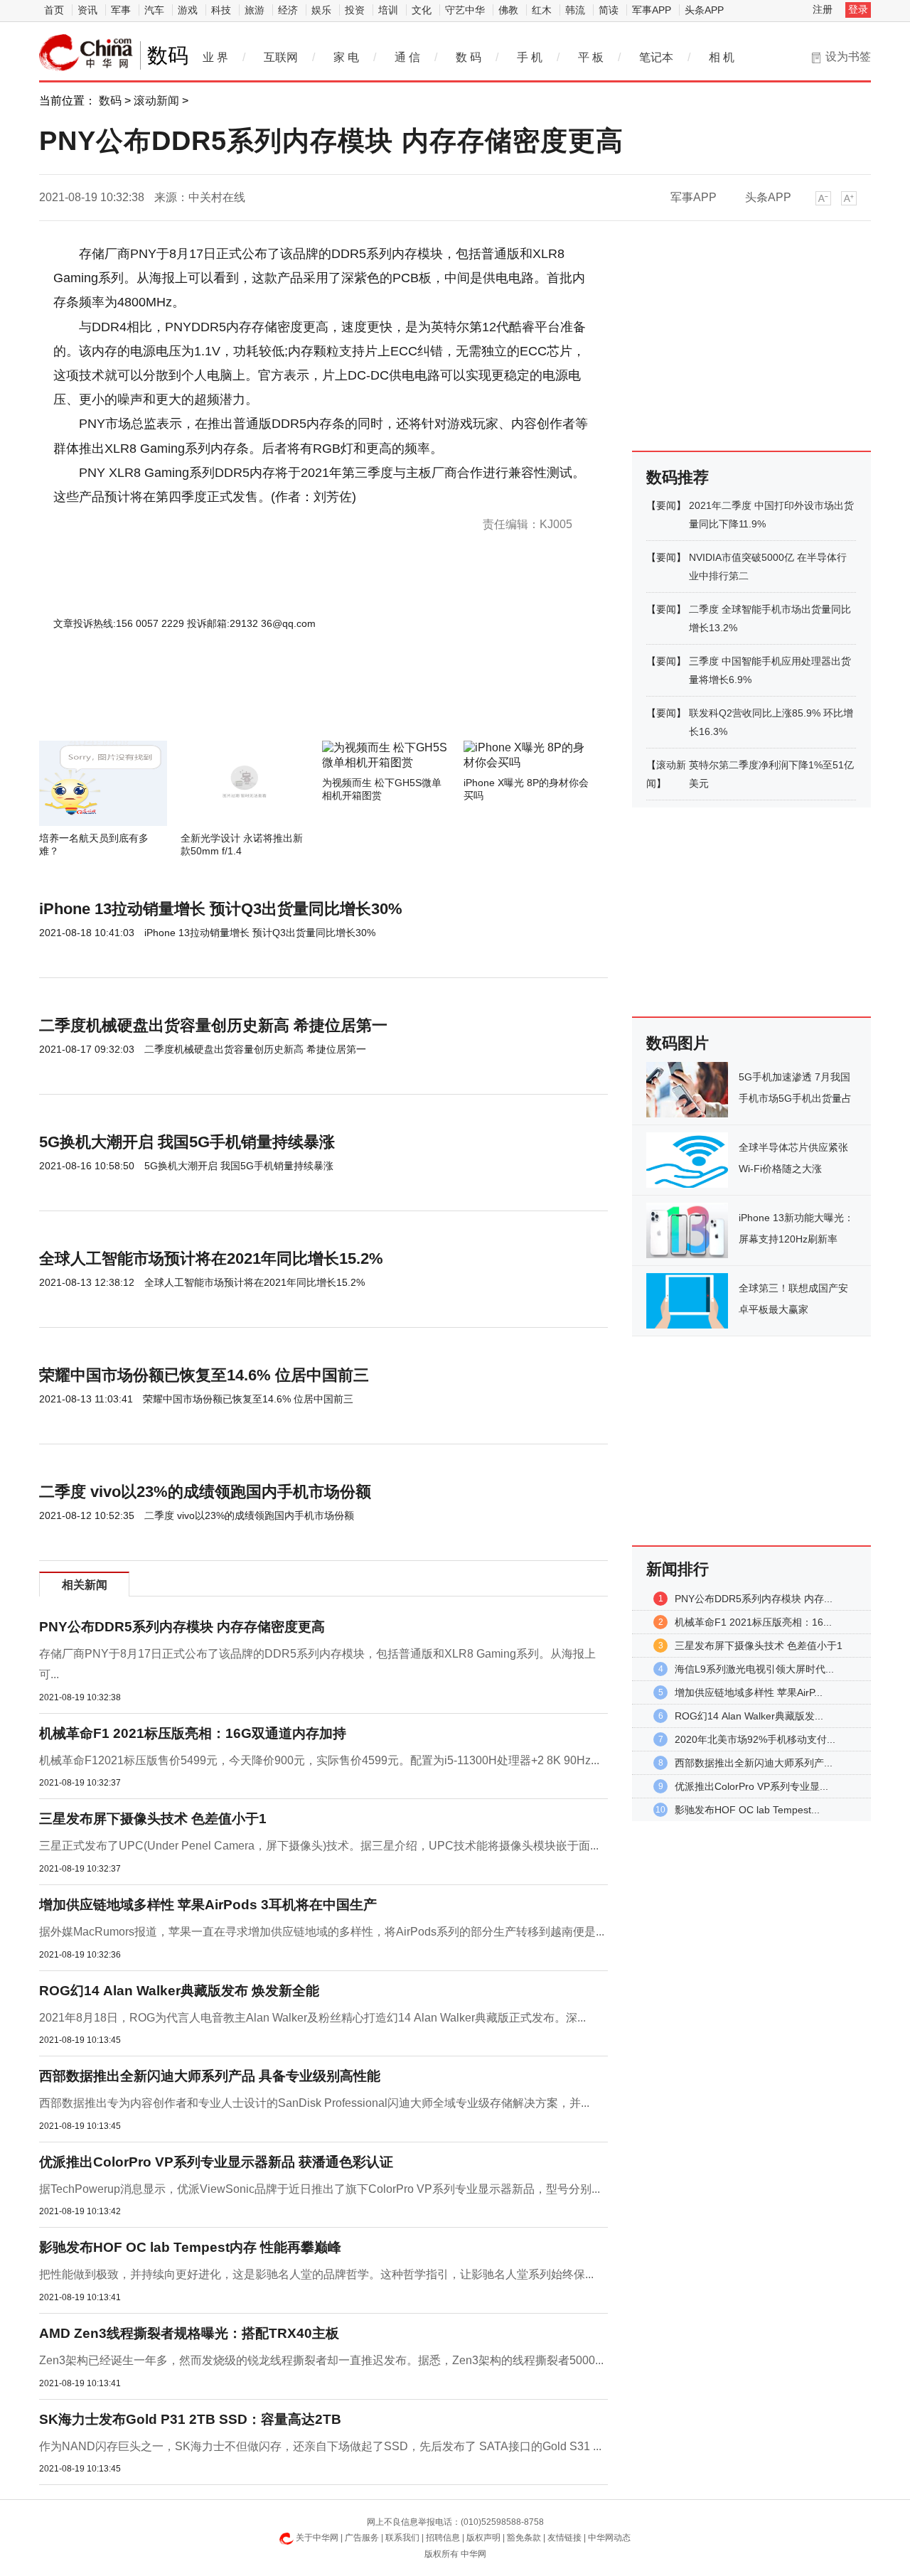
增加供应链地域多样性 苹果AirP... (749, 1692)
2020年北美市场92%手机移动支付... (755, 1739)
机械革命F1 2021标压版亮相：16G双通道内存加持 (193, 1733)
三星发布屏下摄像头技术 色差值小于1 (153, 1819)
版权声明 (483, 2538)
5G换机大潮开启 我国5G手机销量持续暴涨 (187, 1142)
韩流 (575, 10)
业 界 (215, 57)
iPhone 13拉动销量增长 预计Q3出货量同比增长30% (221, 909)
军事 (121, 10)
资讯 (87, 10)
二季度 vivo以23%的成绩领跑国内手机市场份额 (205, 1492)
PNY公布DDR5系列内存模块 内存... (754, 1599)
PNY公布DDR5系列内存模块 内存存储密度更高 (182, 1627)
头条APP (704, 10)
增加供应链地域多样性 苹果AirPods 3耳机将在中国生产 (208, 1905)
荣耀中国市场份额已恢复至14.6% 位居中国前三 (204, 1375)
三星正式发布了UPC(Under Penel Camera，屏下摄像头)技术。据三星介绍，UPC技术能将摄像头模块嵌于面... (319, 1846)
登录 (858, 9)
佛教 (508, 10)
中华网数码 (86, 53)
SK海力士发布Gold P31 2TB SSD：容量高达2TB (190, 2419)
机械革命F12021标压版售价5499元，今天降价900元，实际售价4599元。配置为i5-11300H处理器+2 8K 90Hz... (319, 1760)
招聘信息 (443, 2538)
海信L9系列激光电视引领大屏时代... (754, 1669)
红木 (542, 10)
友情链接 (564, 2538)
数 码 (469, 57)
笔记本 (656, 57)
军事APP (652, 10)
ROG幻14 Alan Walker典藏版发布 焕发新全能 (179, 1991)
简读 (609, 10)
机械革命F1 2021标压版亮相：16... (753, 1622)
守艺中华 (465, 10)
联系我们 (402, 2538)
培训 (388, 10)
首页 (54, 10)
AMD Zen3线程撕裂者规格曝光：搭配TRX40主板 (189, 2333)
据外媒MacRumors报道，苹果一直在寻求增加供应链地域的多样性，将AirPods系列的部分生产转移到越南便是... (322, 1932)
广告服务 (362, 2538)
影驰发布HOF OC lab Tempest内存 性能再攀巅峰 (190, 2247)
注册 (823, 9)
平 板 (591, 57)
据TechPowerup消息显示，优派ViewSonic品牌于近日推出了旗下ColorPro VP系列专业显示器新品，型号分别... (320, 2189)
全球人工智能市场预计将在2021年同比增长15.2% (211, 1259)
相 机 (722, 57)
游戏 (188, 10)
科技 (221, 10)
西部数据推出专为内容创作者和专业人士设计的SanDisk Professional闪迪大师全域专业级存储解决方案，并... (314, 2103)
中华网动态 (609, 2538)
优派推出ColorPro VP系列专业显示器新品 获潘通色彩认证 (216, 2162)
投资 (355, 10)
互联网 (281, 57)
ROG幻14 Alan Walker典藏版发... (749, 1716)
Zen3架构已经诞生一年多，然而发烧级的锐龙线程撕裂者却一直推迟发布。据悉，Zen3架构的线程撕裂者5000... (321, 2360)
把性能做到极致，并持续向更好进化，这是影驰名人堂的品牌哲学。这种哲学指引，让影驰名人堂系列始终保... (316, 2274)
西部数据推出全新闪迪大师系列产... (754, 1763)
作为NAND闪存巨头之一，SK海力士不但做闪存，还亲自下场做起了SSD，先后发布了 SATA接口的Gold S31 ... (320, 2446)
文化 (422, 10)
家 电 (346, 57)
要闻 (666, 505)
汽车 (154, 10)
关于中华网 (317, 2538)
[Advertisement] (281, 702)
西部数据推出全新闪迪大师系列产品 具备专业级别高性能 (210, 2076)
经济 (288, 10)
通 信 (407, 57)
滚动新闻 (156, 101)
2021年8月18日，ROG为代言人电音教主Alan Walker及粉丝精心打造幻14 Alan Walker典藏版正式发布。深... (312, 2018)
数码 (110, 101)
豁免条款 (524, 2538)
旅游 (255, 10)
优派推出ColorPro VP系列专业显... (751, 1786)
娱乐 (321, 10)
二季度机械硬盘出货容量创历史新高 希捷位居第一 (213, 1025)
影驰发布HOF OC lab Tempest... (747, 1810)
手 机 (530, 57)
